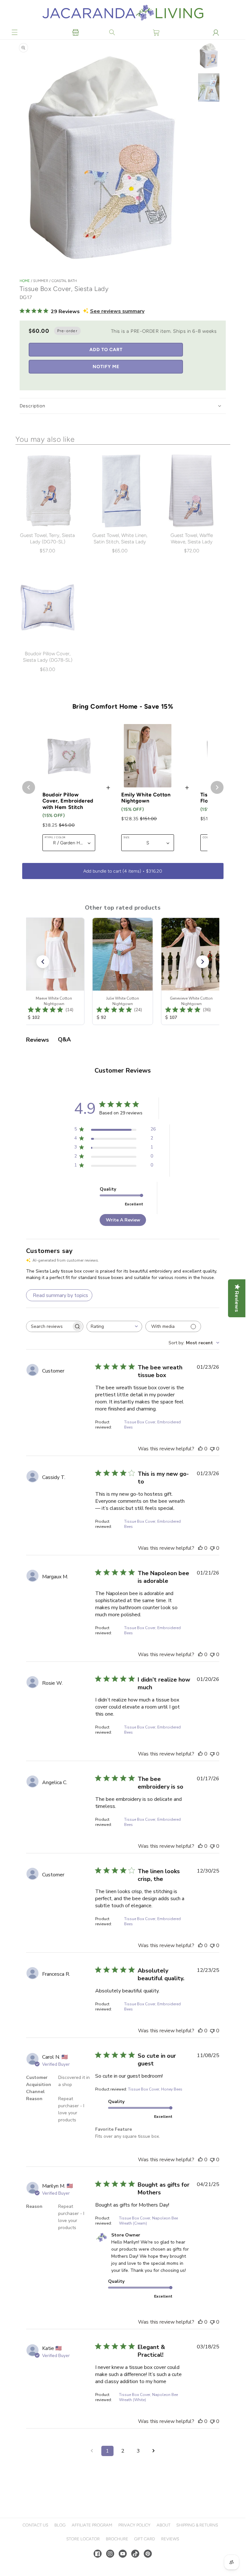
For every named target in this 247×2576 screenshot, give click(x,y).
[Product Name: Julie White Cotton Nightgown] (123, 971)
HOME (25, 281)
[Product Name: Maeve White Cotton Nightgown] (54, 971)
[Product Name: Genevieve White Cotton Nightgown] (191, 971)
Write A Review (123, 1220)
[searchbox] (49, 1326)
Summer (41, 281)
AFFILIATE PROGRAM (92, 2525)
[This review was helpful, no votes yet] (200, 1449)
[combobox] (114, 1326)
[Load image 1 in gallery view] (209, 56)
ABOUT (164, 2525)
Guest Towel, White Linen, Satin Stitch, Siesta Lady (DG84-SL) (120, 542)
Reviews (170, 2539)
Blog (60, 2525)
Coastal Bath (64, 281)
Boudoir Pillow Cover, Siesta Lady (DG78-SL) (48, 657)
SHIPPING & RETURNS (197, 2525)
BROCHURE (117, 2539)
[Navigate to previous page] (92, 2451)
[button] (15, 32)
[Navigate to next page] (154, 2451)
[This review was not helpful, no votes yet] (212, 1449)
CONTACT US (35, 2525)
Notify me (106, 367)
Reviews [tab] (37, 1040)
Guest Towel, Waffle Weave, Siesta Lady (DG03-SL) (192, 542)
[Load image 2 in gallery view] (209, 88)
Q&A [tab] (64, 1039)
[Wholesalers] (76, 32)
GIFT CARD (145, 2539)
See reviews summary (117, 311)
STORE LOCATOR (83, 2539)
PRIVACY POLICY (134, 2525)
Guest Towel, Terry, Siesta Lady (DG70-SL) (47, 539)
